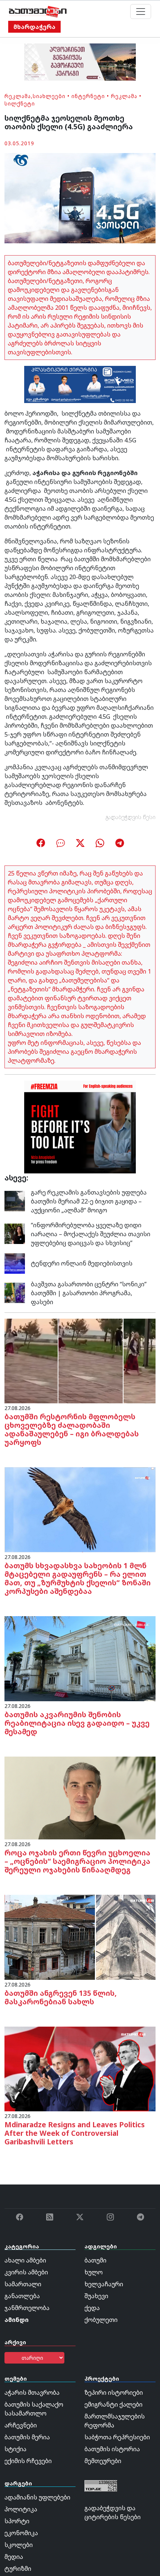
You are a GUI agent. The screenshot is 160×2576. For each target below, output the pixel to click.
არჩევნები (21, 2425)
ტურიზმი (18, 2569)
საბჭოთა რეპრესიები (117, 2437)
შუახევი (96, 2296)
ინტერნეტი (88, 96)
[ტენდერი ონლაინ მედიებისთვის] (15, 1263)
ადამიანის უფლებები (37, 2497)
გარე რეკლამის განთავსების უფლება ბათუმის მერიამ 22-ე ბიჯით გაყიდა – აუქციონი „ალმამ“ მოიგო (89, 1201)
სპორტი (17, 2521)
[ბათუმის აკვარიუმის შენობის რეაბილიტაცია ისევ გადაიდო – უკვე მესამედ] (80, 1658)
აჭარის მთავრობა (32, 2393)
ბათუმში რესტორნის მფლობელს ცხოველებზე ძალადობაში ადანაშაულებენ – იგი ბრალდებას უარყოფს (72, 1429)
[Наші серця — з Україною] (38, 12)
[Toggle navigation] (141, 12)
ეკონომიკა (21, 2533)
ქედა (92, 2308)
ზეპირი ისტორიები (114, 2393)
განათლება (22, 2296)
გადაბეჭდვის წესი (131, 817)
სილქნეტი (20, 103)
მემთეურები (103, 2461)
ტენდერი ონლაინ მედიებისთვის (82, 1263)
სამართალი (23, 2284)
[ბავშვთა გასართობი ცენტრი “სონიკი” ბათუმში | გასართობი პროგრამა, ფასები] (15, 1292)
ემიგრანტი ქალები (113, 2404)
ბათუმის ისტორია (112, 2449)
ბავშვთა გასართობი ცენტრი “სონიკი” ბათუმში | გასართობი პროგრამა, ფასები (89, 1293)
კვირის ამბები (26, 2272)
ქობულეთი (101, 2320)
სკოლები (19, 2545)
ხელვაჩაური (104, 2284)
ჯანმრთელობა (27, 2308)
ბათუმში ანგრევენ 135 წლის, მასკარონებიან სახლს (61, 1997)
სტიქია (15, 2449)
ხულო (94, 2272)
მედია (14, 2557)
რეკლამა (18, 96)
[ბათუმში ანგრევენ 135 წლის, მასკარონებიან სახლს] (80, 1937)
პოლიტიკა (21, 2509)
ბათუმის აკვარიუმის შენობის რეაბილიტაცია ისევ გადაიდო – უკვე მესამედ (77, 1723)
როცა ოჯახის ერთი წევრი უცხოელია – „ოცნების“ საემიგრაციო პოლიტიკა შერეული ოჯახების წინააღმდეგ (77, 1861)
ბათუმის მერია (27, 2437)
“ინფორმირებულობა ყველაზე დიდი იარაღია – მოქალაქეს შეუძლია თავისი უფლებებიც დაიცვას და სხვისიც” (91, 1234)
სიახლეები (49, 96)
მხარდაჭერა (34, 27)
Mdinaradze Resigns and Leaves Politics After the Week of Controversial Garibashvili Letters (75, 2133)
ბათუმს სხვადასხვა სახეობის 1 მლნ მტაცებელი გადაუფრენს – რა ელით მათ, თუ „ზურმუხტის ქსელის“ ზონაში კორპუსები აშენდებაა (78, 1578)
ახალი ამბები (25, 2260)
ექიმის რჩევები (28, 2461)
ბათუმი (95, 2260)
